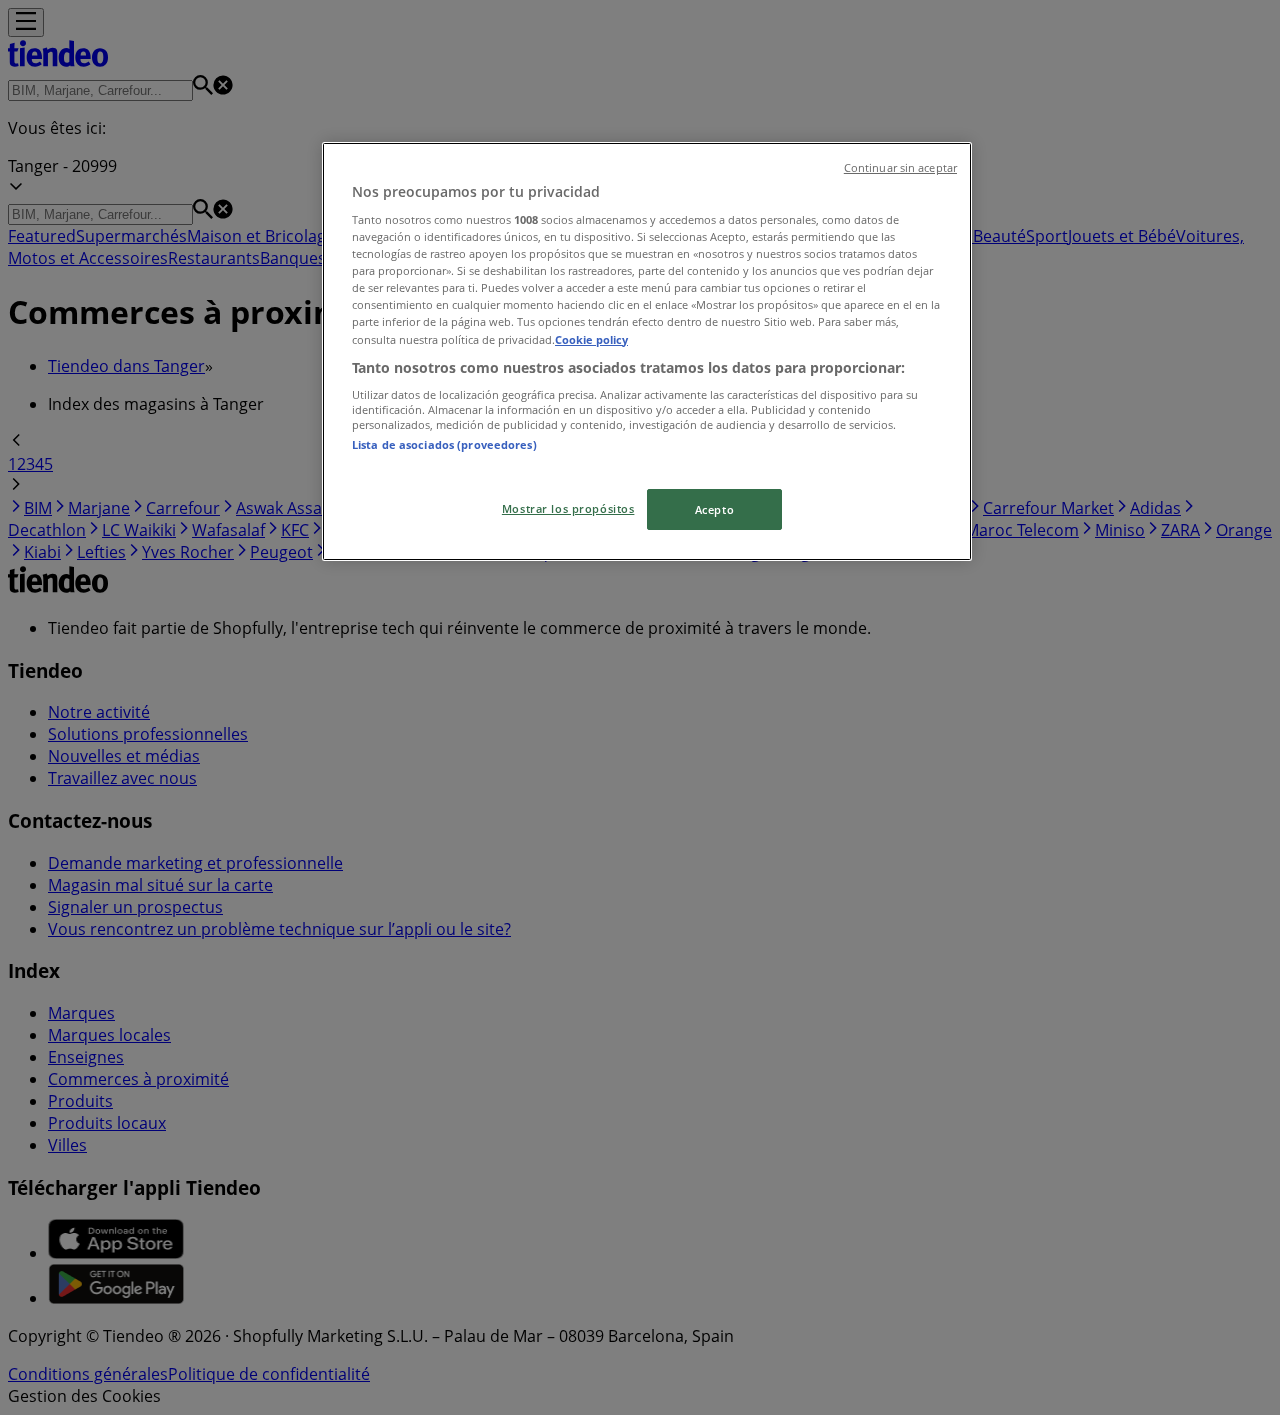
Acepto (714, 509)
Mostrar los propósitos (568, 508)
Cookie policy (591, 339)
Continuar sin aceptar (900, 168)
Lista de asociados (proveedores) (444, 444)
